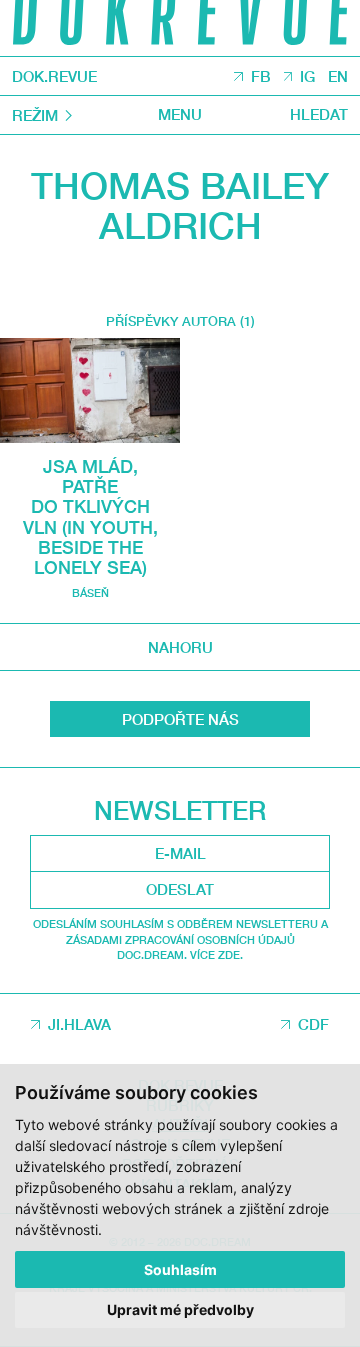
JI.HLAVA (79, 1024)
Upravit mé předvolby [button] (180, 1309)
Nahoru (180, 647)
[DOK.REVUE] (180, 28)
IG (307, 76)
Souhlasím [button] (180, 1269)
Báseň (90, 592)
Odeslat (180, 889)
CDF (313, 1024)
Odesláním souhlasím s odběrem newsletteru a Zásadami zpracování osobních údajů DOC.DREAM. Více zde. (180, 939)
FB (261, 76)
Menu (180, 114)
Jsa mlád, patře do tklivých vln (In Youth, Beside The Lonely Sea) (90, 516)
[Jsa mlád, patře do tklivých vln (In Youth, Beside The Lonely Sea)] (90, 390)
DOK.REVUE (54, 76)
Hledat (319, 114)
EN (338, 76)
